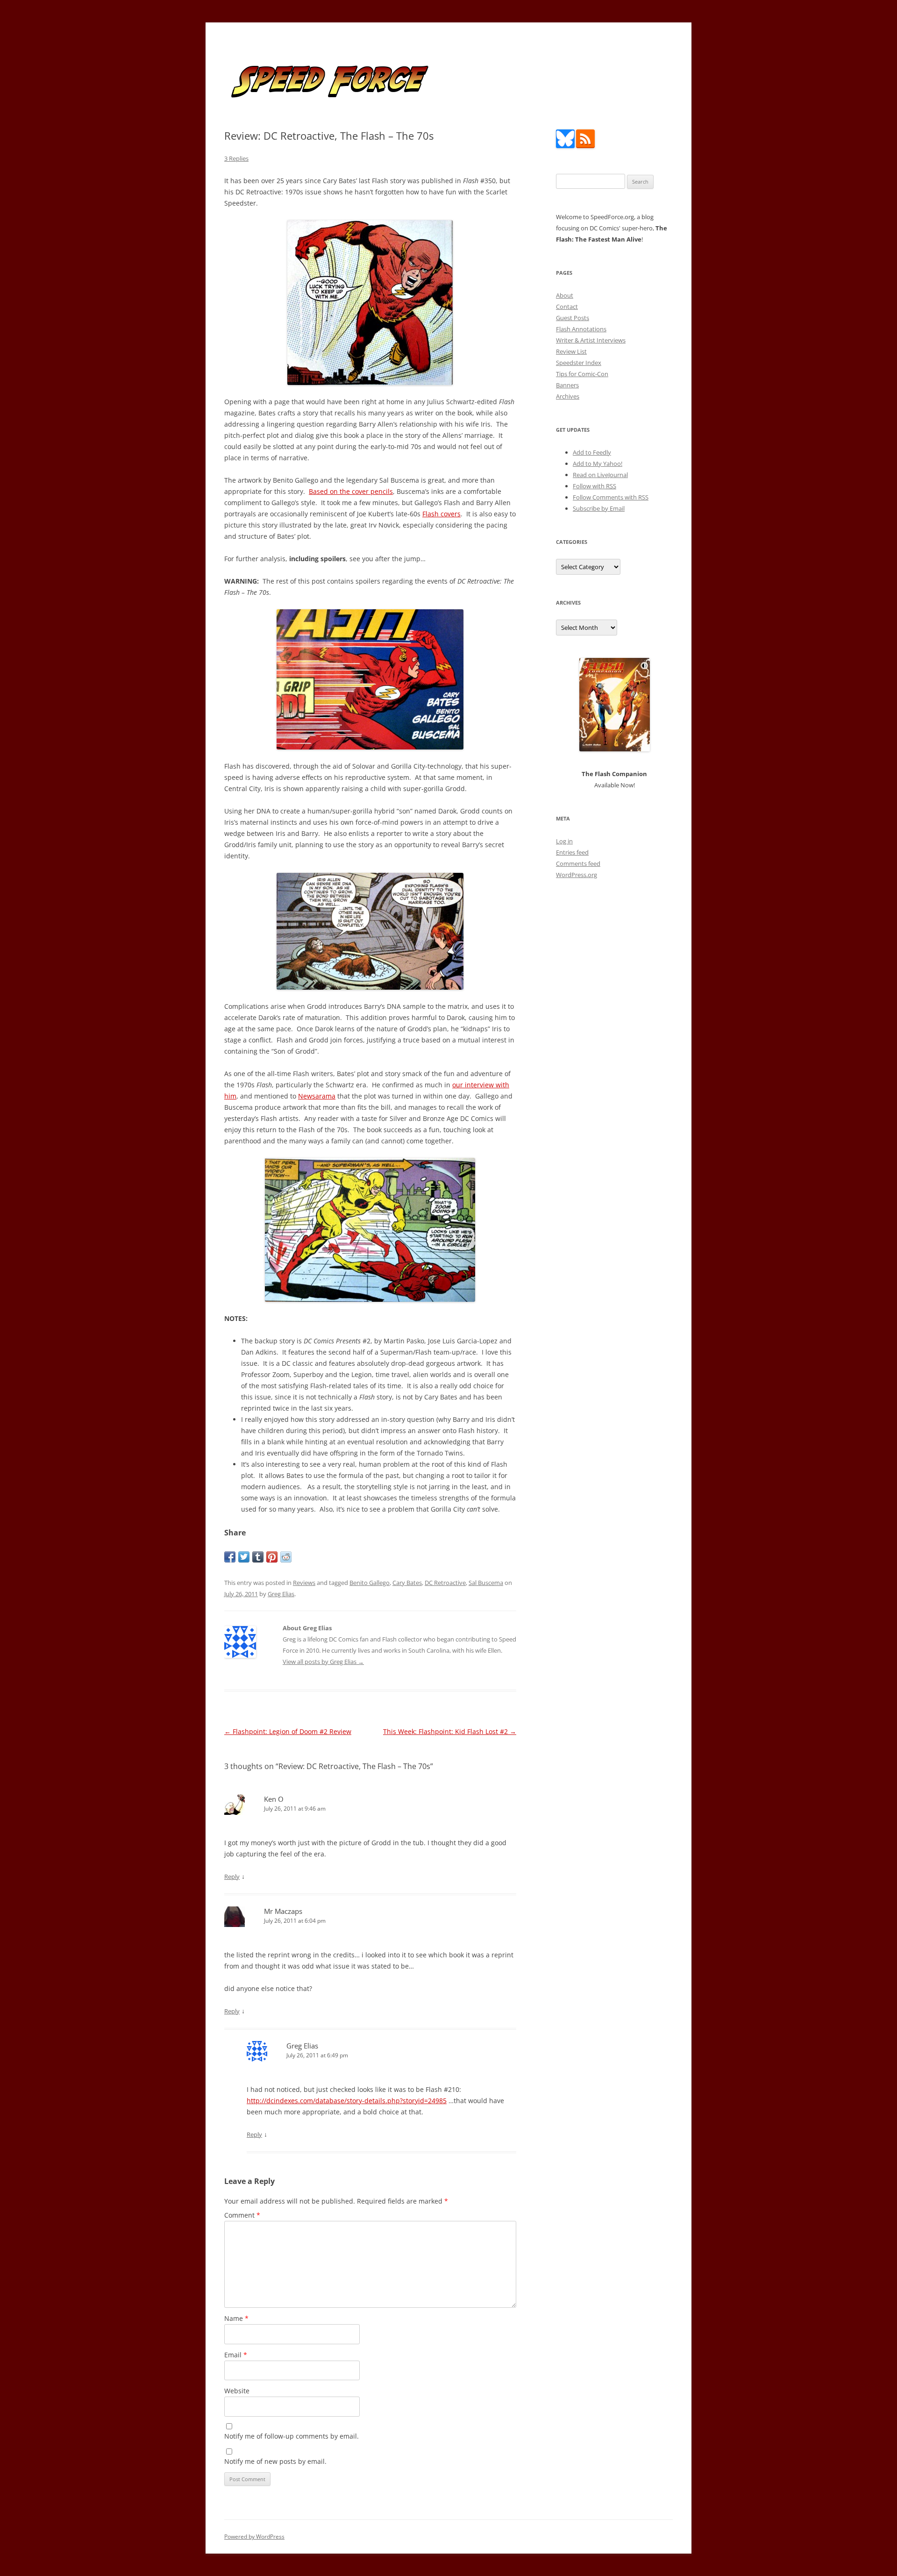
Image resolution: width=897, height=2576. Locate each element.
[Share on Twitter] (244, 1557)
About (565, 295)
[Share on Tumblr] (258, 1557)
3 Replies (236, 158)
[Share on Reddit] (286, 1557)
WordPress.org (577, 875)
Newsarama (317, 1096)
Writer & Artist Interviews (591, 340)
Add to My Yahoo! (598, 464)
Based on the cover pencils (351, 491)
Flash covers (441, 514)
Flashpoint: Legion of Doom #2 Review (288, 1731)
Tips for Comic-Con (582, 374)
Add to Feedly (592, 452)
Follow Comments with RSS (611, 497)
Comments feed (578, 863)
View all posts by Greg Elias (323, 1662)
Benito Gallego (370, 1583)
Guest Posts (573, 318)
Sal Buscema (486, 1583)
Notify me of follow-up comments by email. (292, 2436)
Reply (232, 1877)
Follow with (594, 486)
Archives (568, 396)
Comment (242, 2215)
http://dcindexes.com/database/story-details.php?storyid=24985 (347, 2101)
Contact (567, 307)
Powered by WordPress (254, 2537)
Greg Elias (281, 1594)
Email (236, 2355)
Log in (564, 841)
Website (237, 2391)
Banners (567, 385)
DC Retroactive (445, 1583)
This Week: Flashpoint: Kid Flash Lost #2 (450, 1731)
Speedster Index (579, 363)
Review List (571, 351)
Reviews (304, 1583)
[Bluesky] (565, 146)
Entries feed (572, 852)
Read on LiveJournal (600, 475)
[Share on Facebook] (230, 1557)
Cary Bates (407, 1583)
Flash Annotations (581, 329)
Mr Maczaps (283, 1911)
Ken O (274, 1799)
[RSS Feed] (585, 146)
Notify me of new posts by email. (275, 2461)
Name (236, 2318)
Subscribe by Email (599, 508)
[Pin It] (272, 1557)
